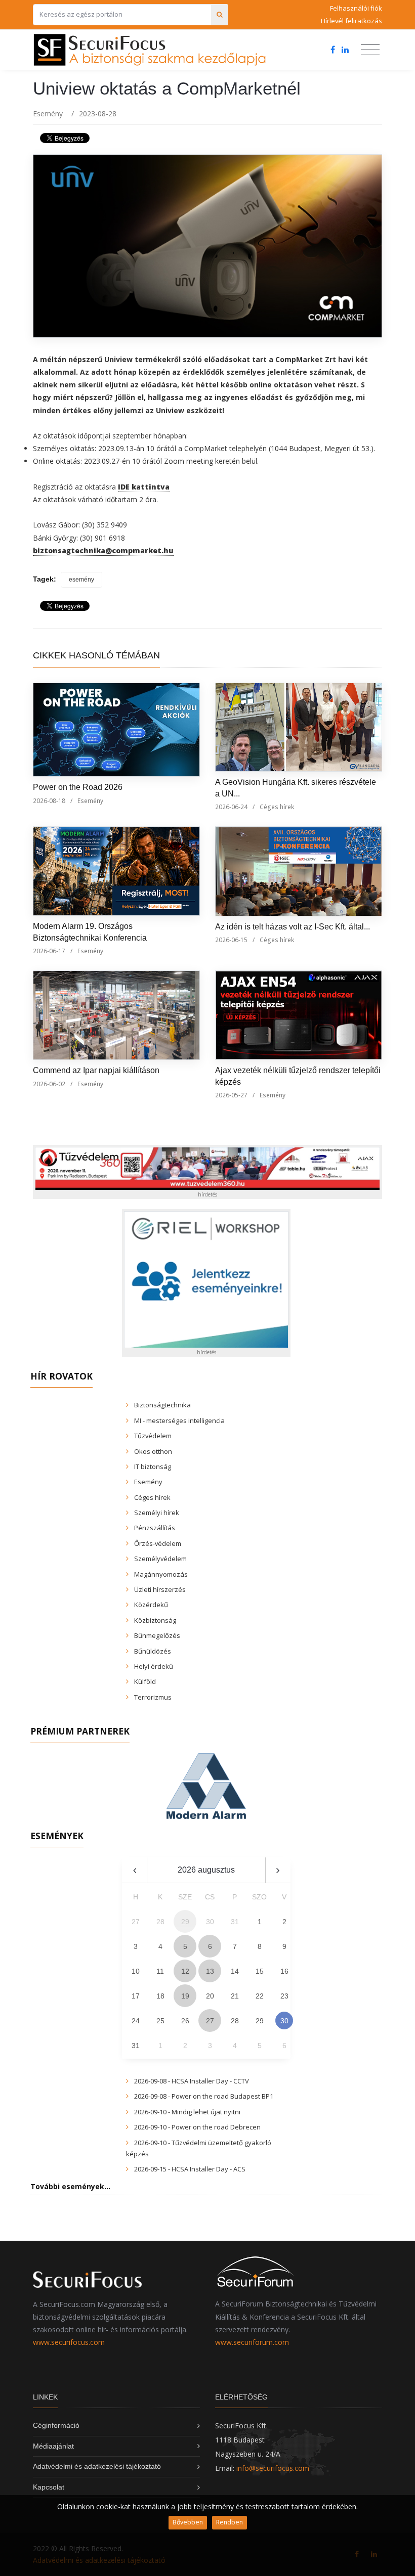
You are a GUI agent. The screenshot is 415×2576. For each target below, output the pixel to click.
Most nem (314, 1318)
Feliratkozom (98, 1318)
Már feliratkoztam (212, 1318)
